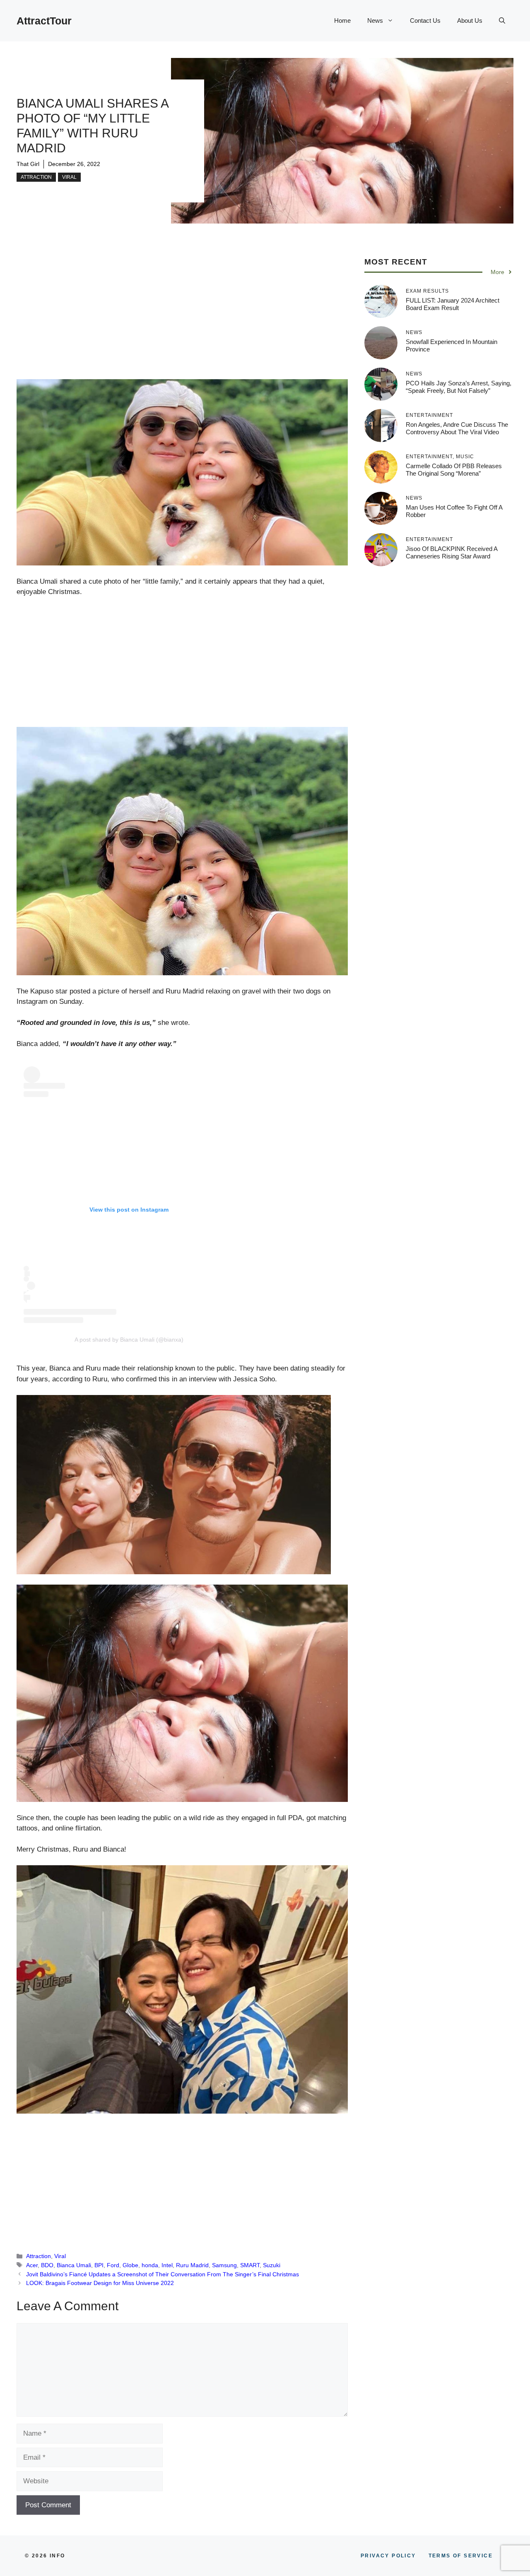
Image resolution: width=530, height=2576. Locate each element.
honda (150, 2265)
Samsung (224, 2265)
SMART (250, 2265)
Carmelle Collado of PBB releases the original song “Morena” (454, 470)
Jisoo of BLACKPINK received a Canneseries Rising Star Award (452, 552)
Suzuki (272, 2265)
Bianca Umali (74, 2265)
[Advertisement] (182, 318)
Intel (167, 2265)
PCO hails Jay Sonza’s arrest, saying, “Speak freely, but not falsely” (459, 387)
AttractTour (44, 21)
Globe (130, 2265)
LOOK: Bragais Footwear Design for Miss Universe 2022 (100, 2283)
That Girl (28, 164)
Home (342, 20)
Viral (69, 177)
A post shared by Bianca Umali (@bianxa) (129, 1340)
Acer (32, 2265)
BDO (47, 2265)
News (375, 20)
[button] (502, 21)
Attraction (36, 177)
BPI (99, 2265)
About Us (470, 20)
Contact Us (425, 20)
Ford (113, 2265)
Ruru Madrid (192, 2265)
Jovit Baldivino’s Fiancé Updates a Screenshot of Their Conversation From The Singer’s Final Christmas (163, 2274)
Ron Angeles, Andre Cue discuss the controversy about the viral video (457, 428)
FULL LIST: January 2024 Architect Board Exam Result (453, 304)
